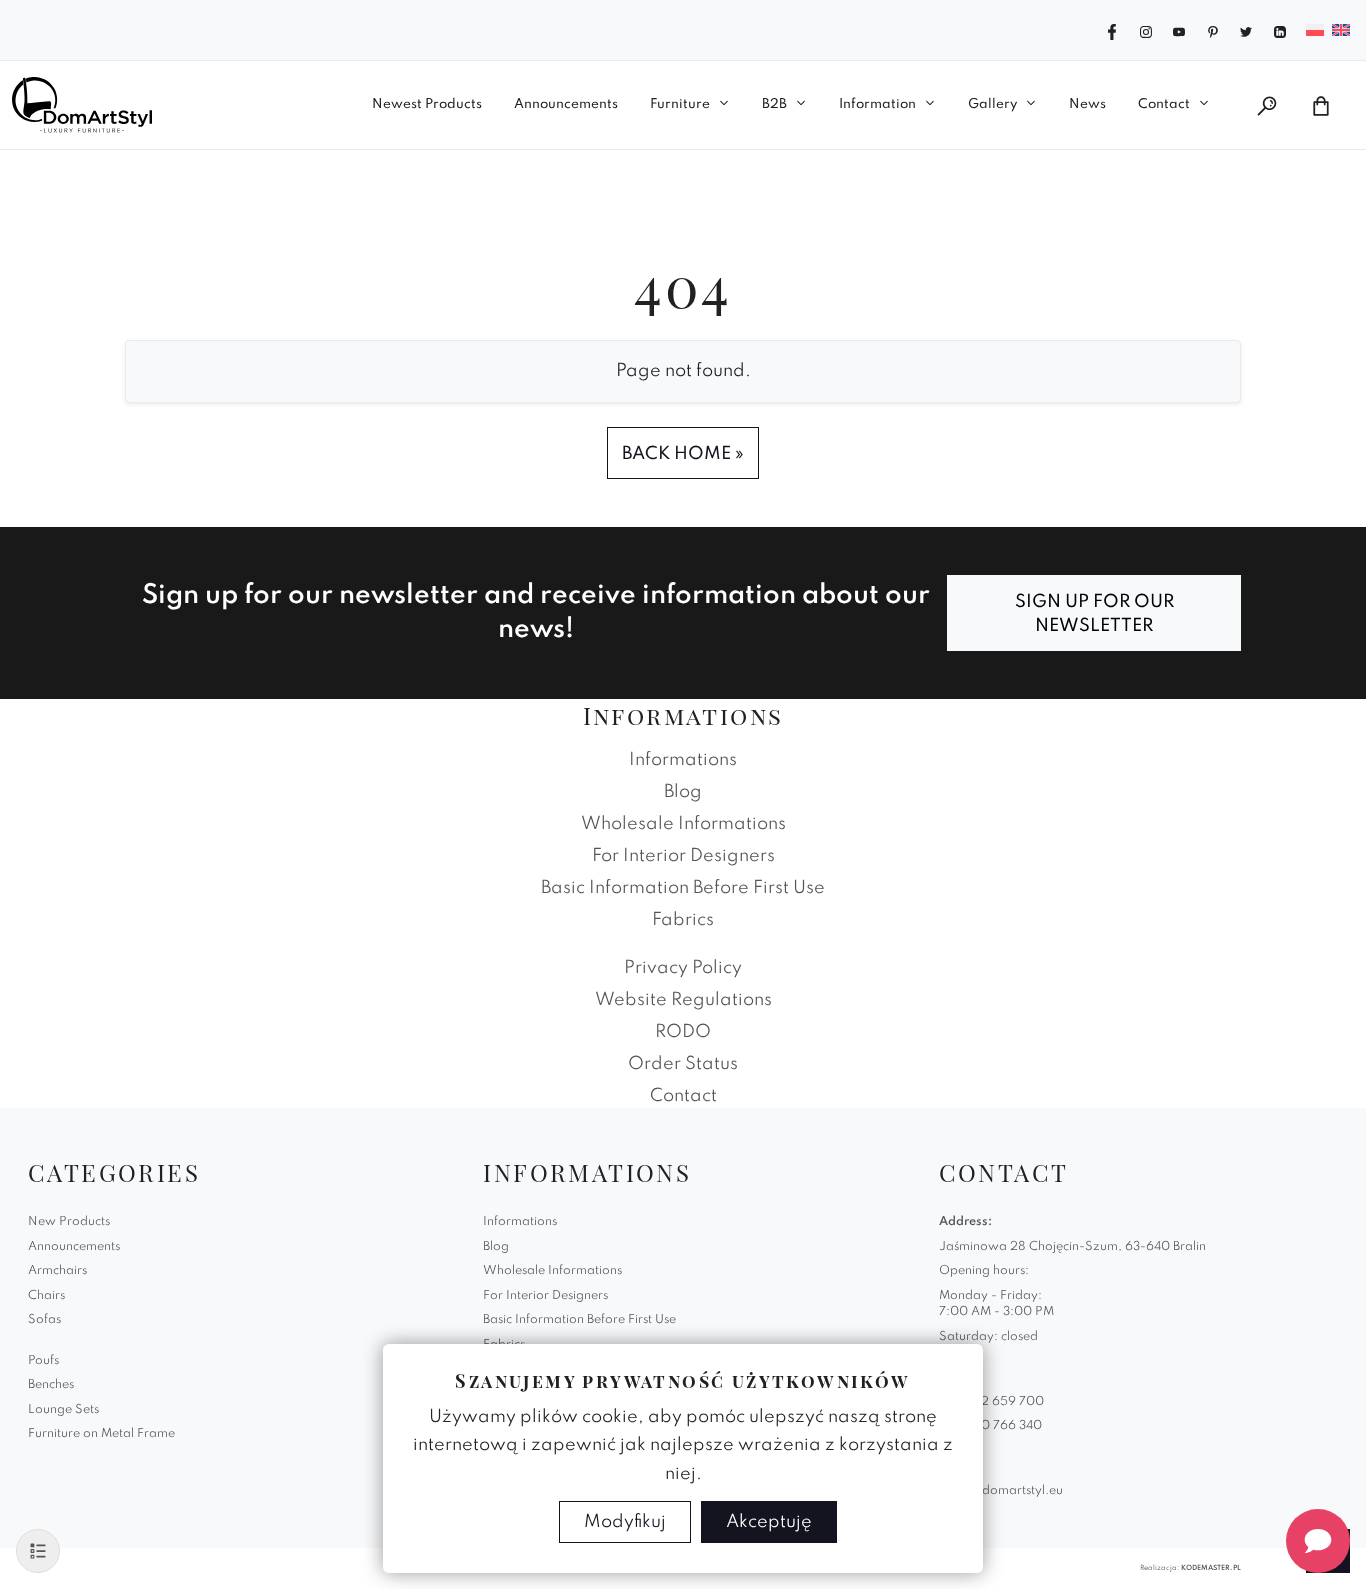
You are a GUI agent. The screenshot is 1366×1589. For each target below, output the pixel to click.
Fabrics (683, 920)
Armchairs (57, 1271)
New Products (69, 1222)
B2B (774, 104)
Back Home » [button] (683, 454)
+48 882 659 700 (991, 1402)
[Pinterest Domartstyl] (1213, 30)
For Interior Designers (683, 856)
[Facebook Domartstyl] (1112, 30)
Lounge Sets (63, 1410)
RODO (683, 1032)
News (1087, 104)
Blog (683, 792)
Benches (51, 1385)
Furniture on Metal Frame (101, 1434)
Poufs (43, 1361)
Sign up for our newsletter (1094, 614)
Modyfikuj (625, 1522)
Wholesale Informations (683, 824)
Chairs (46, 1296)
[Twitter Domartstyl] (1246, 30)
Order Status (683, 1064)
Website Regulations (683, 1000)
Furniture (680, 104)
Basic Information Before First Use (683, 888)
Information (877, 104)
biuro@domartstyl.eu (1001, 1491)
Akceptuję (769, 1522)
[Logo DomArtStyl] (82, 105)
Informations (683, 760)
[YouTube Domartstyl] (1179, 30)
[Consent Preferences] (38, 1551)
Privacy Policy (683, 968)
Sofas (44, 1320)
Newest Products (427, 104)
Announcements (566, 104)
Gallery (992, 104)
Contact (1164, 104)
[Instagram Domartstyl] (1146, 30)
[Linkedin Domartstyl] (1280, 30)
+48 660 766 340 (990, 1426)
